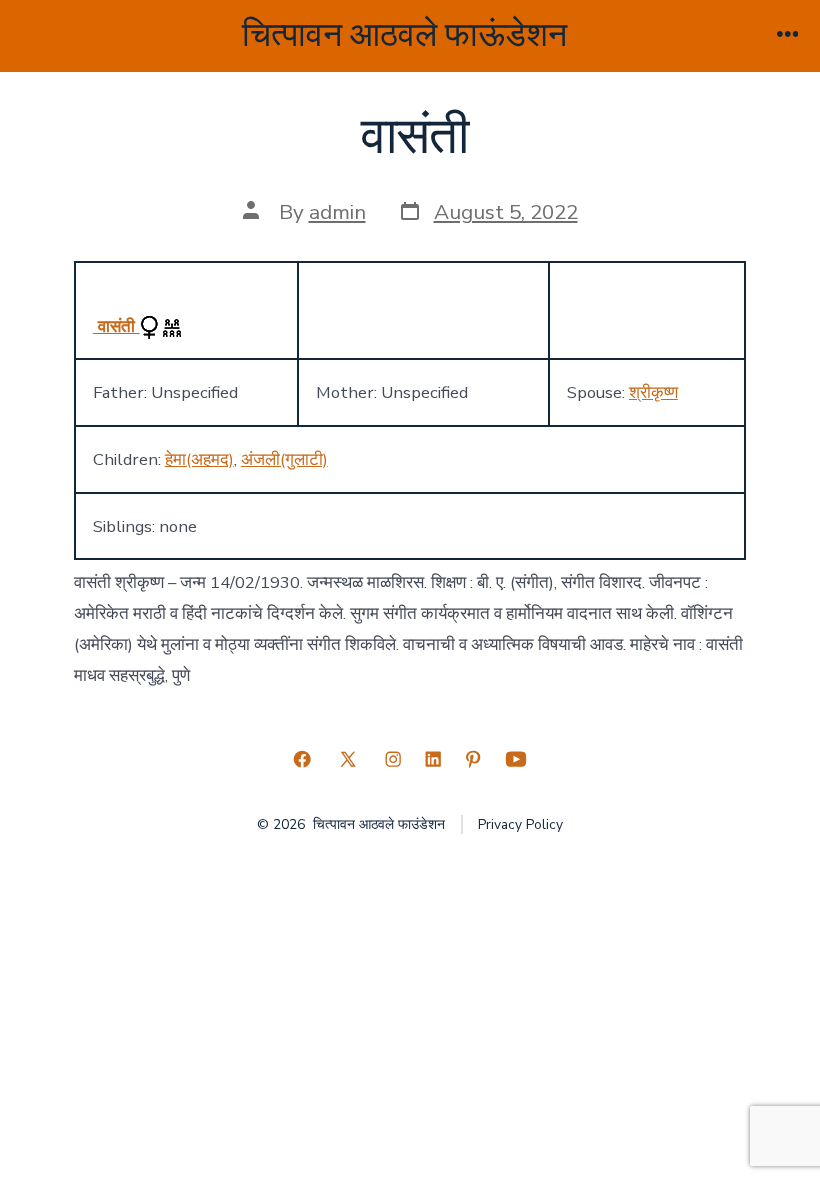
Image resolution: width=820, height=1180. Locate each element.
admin (337, 212)
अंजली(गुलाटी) (284, 459)
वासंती (116, 326)
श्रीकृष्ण (653, 392)
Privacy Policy (520, 824)
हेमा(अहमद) (199, 459)
